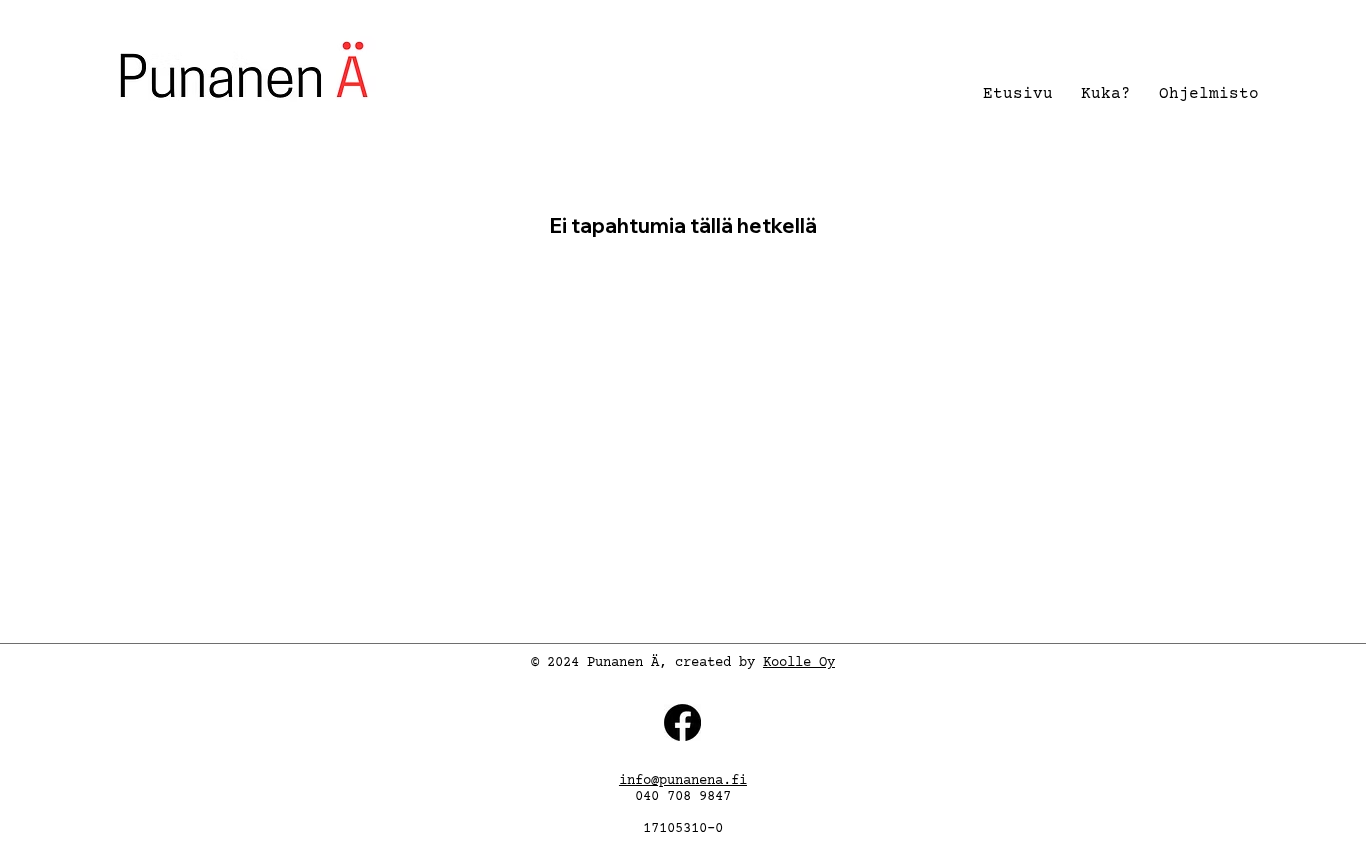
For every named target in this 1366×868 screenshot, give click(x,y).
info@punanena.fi (683, 781)
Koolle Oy (799, 663)
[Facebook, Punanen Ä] (682, 722)
